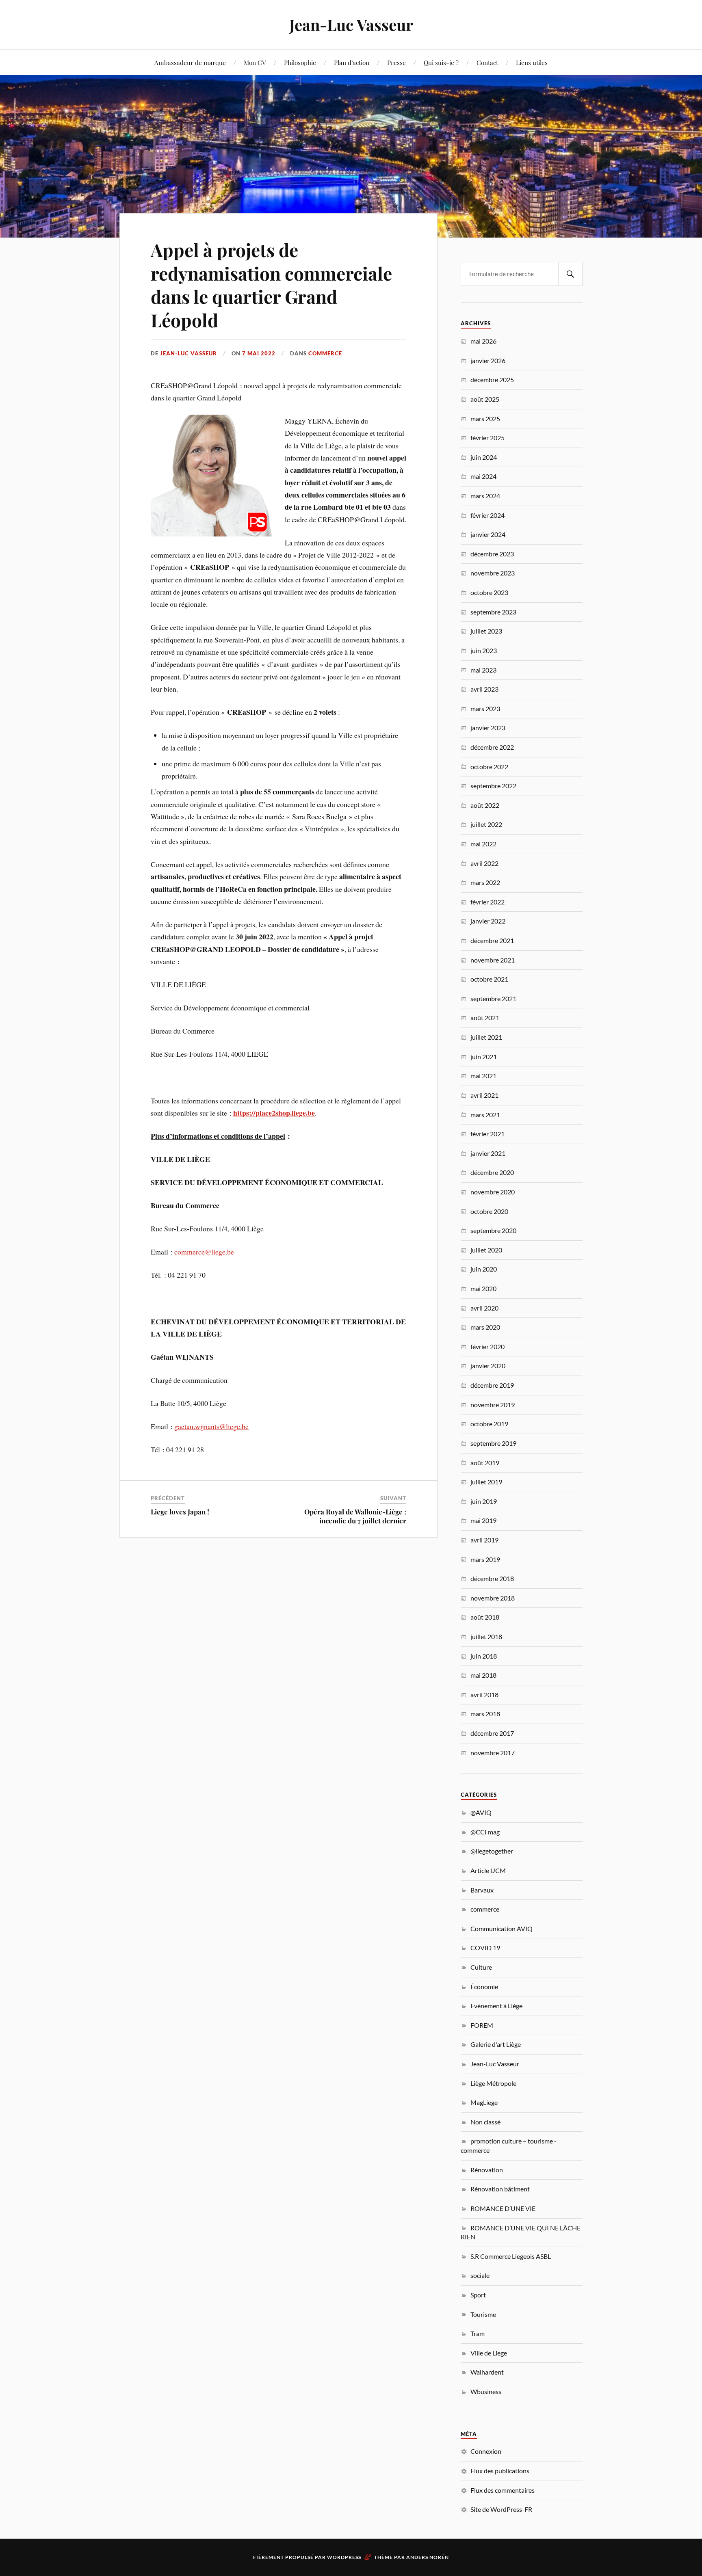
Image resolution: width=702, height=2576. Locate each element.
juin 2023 (484, 650)
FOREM (482, 2025)
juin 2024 (484, 457)
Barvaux (482, 1890)
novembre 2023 (493, 573)
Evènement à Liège (496, 2006)
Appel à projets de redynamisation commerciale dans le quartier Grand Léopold (271, 284)
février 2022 (487, 902)
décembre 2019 (492, 1385)
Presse (396, 62)
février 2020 (487, 1346)
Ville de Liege (489, 2353)
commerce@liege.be (204, 1252)
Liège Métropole (493, 2083)
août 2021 (485, 1018)
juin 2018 (484, 1656)
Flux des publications (500, 2471)
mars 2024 (485, 496)
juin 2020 (484, 1269)
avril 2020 (484, 1308)
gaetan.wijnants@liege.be (211, 1426)
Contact (487, 62)
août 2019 (485, 1463)
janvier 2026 (488, 360)
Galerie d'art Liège (496, 2044)
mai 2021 (483, 1076)
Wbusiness (486, 2391)
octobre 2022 (489, 767)
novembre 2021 (493, 960)
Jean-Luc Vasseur (351, 25)
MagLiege (484, 2102)
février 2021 (487, 1134)
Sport (478, 2295)
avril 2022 (484, 863)
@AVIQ (481, 1812)
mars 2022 (485, 882)
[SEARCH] (570, 274)
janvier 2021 (488, 1153)
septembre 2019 (493, 1443)
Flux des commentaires (503, 2490)
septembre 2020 (493, 1230)
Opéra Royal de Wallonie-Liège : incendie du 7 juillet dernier (355, 1516)
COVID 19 (485, 1948)
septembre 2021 (493, 998)
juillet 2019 (486, 1482)
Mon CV (255, 62)
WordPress (344, 2557)
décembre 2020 (492, 1172)
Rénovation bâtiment (500, 2189)
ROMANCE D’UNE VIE (503, 2208)
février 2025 (487, 438)
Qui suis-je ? (441, 62)
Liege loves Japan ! (180, 1512)
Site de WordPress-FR (501, 2509)
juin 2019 (484, 1501)
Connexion (486, 2451)
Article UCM (488, 1870)
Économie (484, 1987)
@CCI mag (485, 1832)
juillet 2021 (486, 1037)
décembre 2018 (492, 1578)
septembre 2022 (493, 786)
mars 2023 (485, 708)
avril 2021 (484, 1095)
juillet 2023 (486, 631)
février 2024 (487, 515)
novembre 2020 (493, 1192)
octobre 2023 (489, 592)
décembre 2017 (492, 1733)
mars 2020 (485, 1327)
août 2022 (485, 805)
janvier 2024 (488, 534)
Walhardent (487, 2372)
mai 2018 (483, 1675)
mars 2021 (485, 1115)
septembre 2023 (493, 612)
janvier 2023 (488, 728)
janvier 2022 (488, 921)
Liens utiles (532, 62)
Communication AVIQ (502, 1928)
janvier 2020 (488, 1366)
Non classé (485, 2122)
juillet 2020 (486, 1250)
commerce (325, 353)
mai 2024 (483, 476)
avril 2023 (484, 689)
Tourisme (483, 2314)
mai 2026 (483, 341)
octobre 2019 (489, 1424)
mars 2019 (485, 1559)
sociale (480, 2275)
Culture (481, 1967)
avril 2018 (484, 1695)
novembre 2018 (493, 1598)
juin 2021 (484, 1057)
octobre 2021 (489, 979)
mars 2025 (485, 419)
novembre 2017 (493, 1753)
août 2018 (485, 1617)
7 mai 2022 (259, 353)
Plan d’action (352, 62)
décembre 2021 (492, 940)
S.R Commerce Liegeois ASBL (511, 2256)
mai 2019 (483, 1520)
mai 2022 (483, 844)
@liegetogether (492, 1851)
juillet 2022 (486, 824)
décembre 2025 (492, 380)
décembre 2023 (492, 554)
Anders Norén (428, 2557)
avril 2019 (484, 1540)
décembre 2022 (492, 747)
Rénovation (487, 2170)
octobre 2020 (489, 1211)
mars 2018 (485, 1714)
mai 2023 (483, 670)
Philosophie (300, 62)
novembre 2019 (493, 1405)
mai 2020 (483, 1288)
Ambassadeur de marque (190, 62)
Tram (478, 2333)
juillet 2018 (486, 1636)
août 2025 (485, 399)
